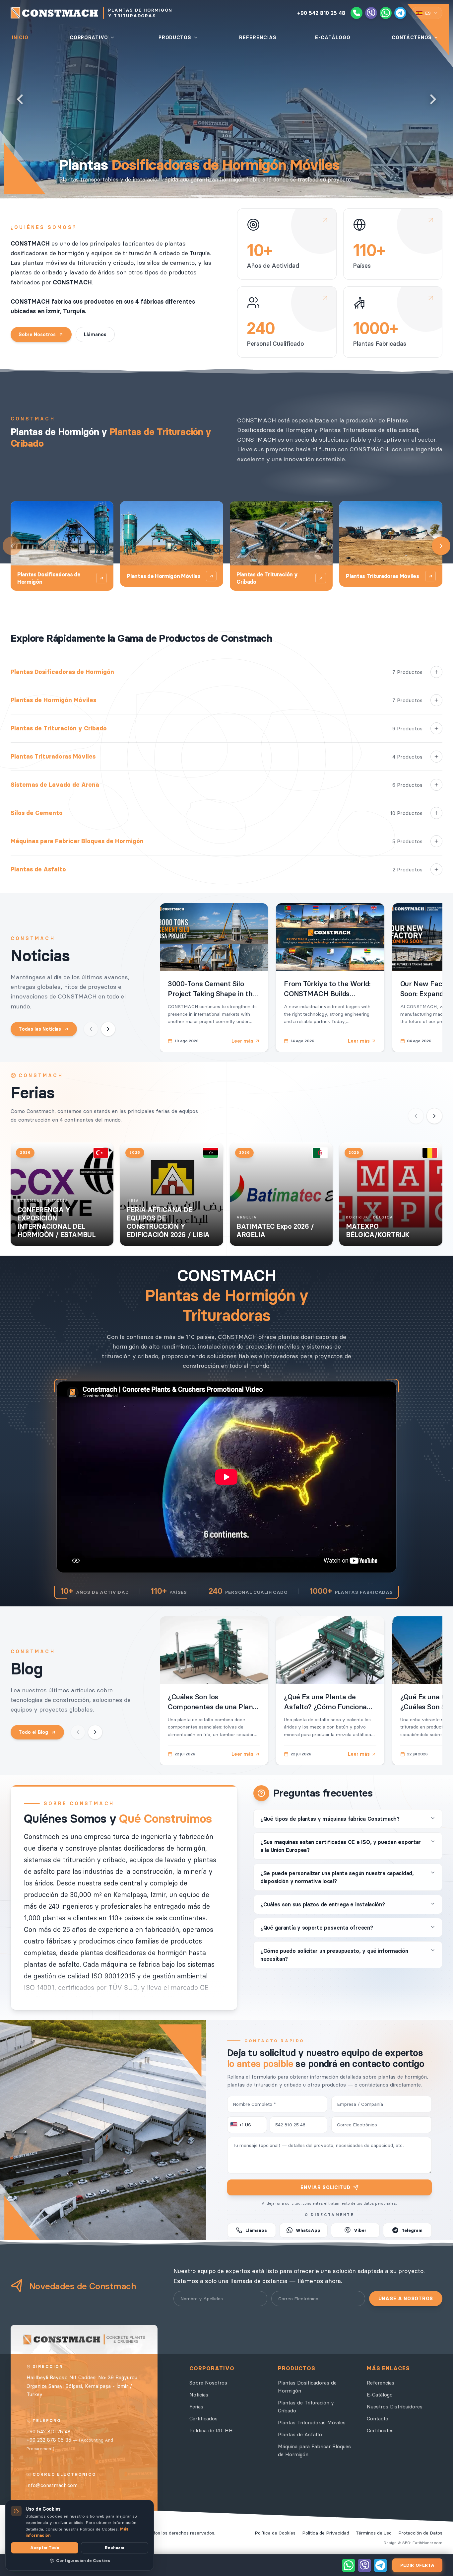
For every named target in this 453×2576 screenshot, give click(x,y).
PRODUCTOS (175, 37)
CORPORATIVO (89, 37)
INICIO (20, 37)
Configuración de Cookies (83, 2561)
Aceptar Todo (45, 2548)
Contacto (378, 2419)
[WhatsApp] (386, 13)
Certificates (380, 2430)
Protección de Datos (420, 2533)
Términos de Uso (374, 2533)
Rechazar (115, 2548)
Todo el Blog (33, 1732)
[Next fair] (434, 1116)
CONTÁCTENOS (412, 37)
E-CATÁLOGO (333, 37)
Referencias (381, 2383)
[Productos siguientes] (441, 546)
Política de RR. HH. (212, 2430)
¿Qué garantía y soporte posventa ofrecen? (317, 1928)
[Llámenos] (356, 13)
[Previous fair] (416, 1116)
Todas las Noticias (40, 1029)
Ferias (196, 2407)
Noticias (199, 2395)
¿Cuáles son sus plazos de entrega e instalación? (323, 1904)
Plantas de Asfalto (300, 2434)
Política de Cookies (275, 2533)
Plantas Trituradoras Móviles (312, 2423)
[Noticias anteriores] (91, 1029)
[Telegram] (400, 13)
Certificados (203, 2419)
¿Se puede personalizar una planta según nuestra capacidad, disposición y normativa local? (337, 1877)
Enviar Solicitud (325, 2187)
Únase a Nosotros (406, 2299)
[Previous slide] (20, 99)
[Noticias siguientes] (108, 1029)
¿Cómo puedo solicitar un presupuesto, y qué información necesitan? (334, 1955)
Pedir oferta (417, 2565)
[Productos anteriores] (12, 546)
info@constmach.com (52, 2485)
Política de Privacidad (326, 2533)
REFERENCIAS (258, 37)
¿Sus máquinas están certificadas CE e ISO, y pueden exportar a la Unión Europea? (341, 1846)
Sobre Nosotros (37, 334)
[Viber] (371, 13)
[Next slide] (433, 99)
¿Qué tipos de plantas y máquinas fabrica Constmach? (330, 1819)
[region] (124, 1914)
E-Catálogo (380, 2395)
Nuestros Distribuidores (395, 2407)
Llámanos (95, 334)
